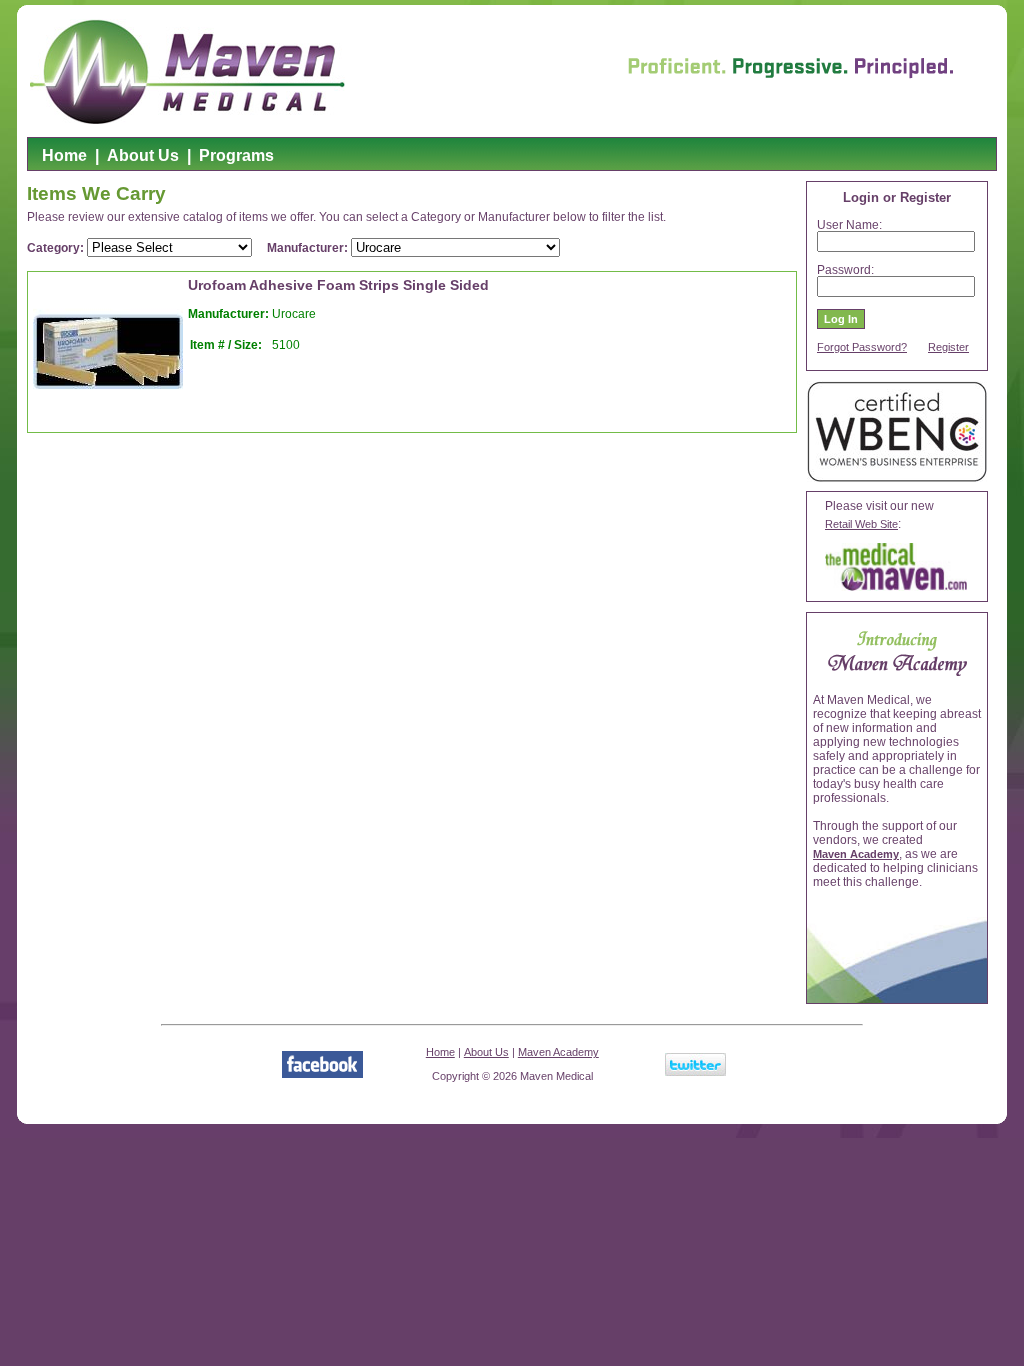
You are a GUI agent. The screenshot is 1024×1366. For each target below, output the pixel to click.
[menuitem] (64, 159)
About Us (143, 155)
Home (64, 155)
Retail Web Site (861, 524)
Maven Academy (856, 854)
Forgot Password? (862, 347)
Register (948, 347)
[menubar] (158, 159)
